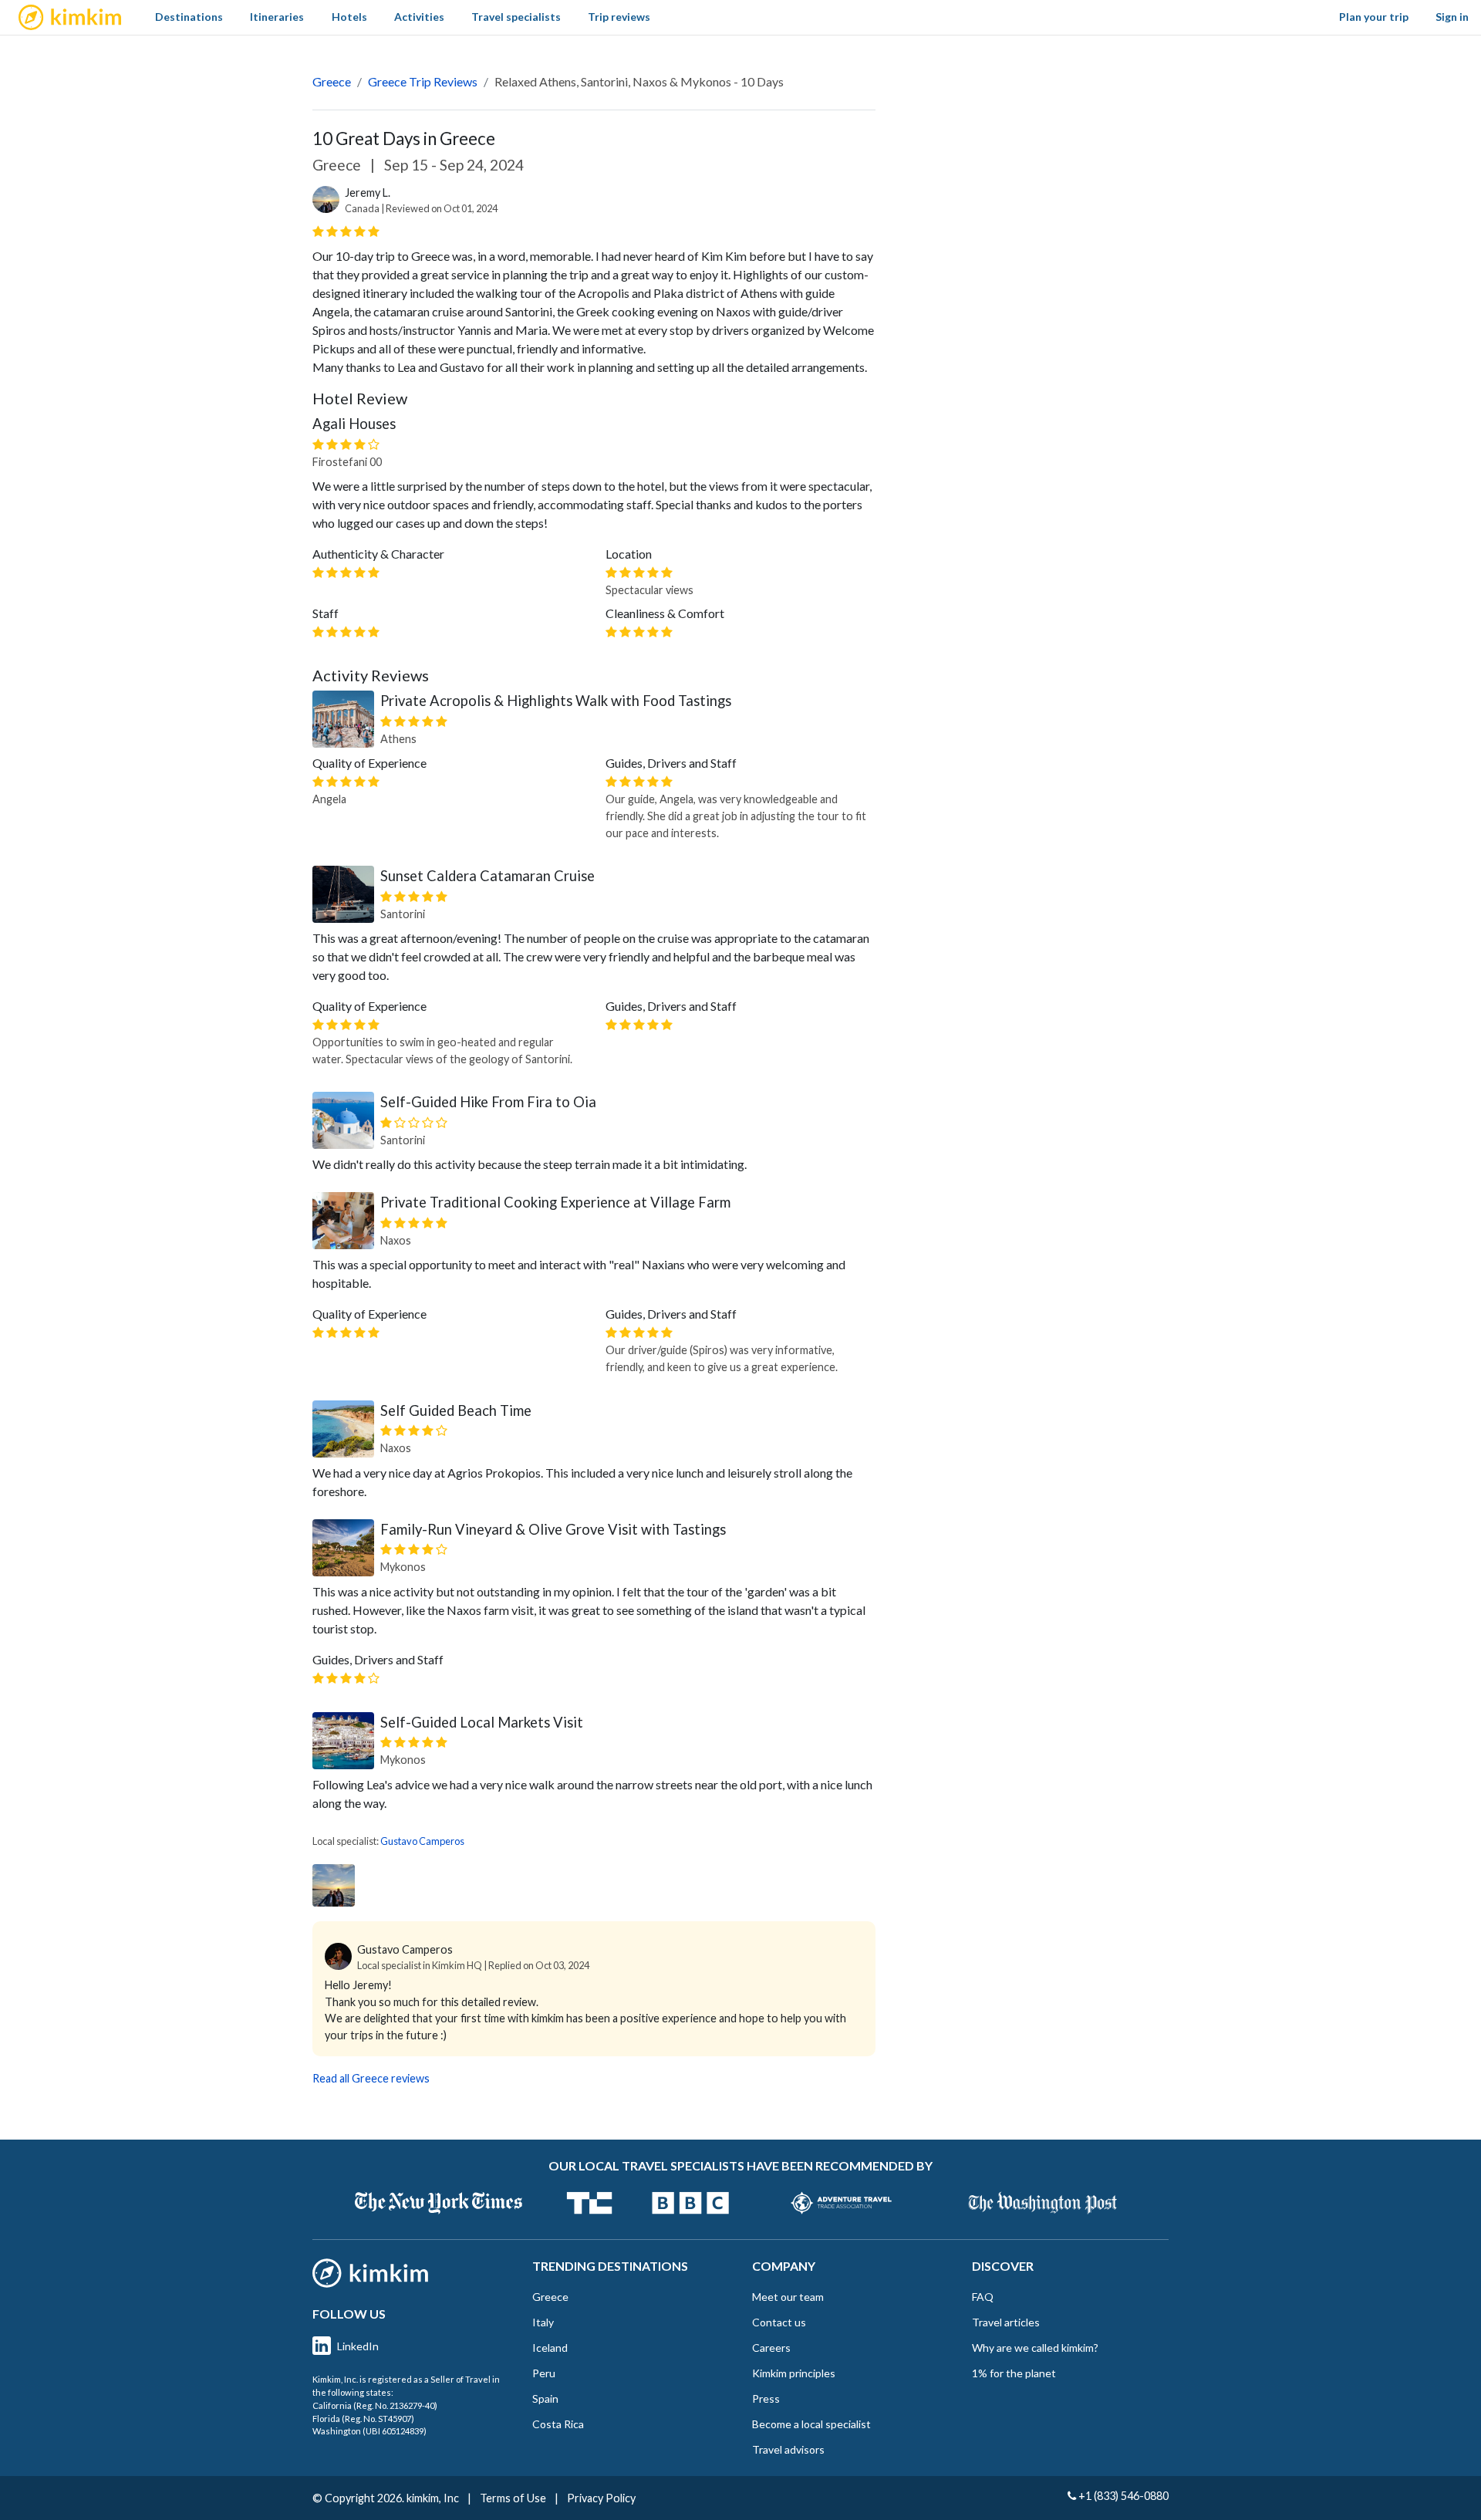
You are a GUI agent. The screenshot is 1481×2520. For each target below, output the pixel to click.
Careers (771, 2348)
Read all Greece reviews (371, 2078)
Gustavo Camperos (422, 1841)
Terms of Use (513, 2498)
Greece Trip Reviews (423, 81)
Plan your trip (1374, 17)
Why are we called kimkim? (1035, 2348)
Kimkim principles (794, 2373)
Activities (419, 17)
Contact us (779, 2322)
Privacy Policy (601, 2498)
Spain (545, 2398)
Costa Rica (558, 2424)
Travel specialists (516, 17)
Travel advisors (788, 2449)
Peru (544, 2373)
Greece (332, 81)
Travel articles (1006, 2322)
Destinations (189, 17)
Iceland (550, 2348)
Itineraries (277, 17)
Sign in (1452, 17)
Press (766, 2398)
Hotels (349, 17)
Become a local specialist (811, 2424)
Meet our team (788, 2297)
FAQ (983, 2297)
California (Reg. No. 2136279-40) (375, 2405)
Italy (543, 2322)
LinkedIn (358, 2346)
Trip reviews (619, 17)
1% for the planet (1014, 2373)
